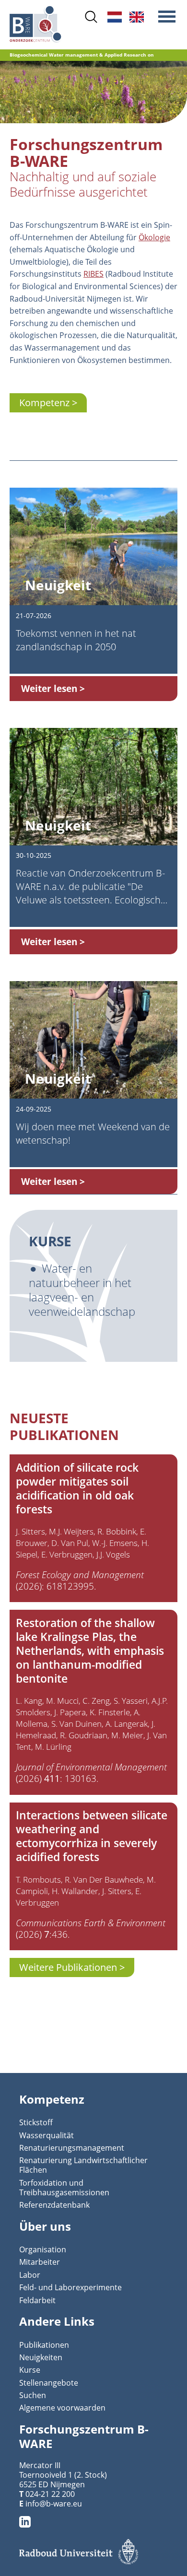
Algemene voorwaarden (62, 2408)
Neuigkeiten (41, 2357)
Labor (30, 2275)
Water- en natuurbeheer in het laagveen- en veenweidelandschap (82, 1290)
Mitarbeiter (40, 2262)
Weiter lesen (49, 688)
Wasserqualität (47, 2135)
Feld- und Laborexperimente (70, 2287)
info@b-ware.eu (54, 2504)
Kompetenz (44, 403)
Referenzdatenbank (54, 2205)
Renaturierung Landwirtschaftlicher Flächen (83, 2165)
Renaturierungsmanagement (72, 2148)
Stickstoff (36, 2122)
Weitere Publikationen (68, 1967)
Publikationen (44, 2345)
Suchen (33, 2395)
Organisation (43, 2249)
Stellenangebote (49, 2383)
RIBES (93, 274)
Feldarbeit (37, 2300)
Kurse (30, 2370)
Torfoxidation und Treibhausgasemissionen (64, 2188)
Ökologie (154, 237)
